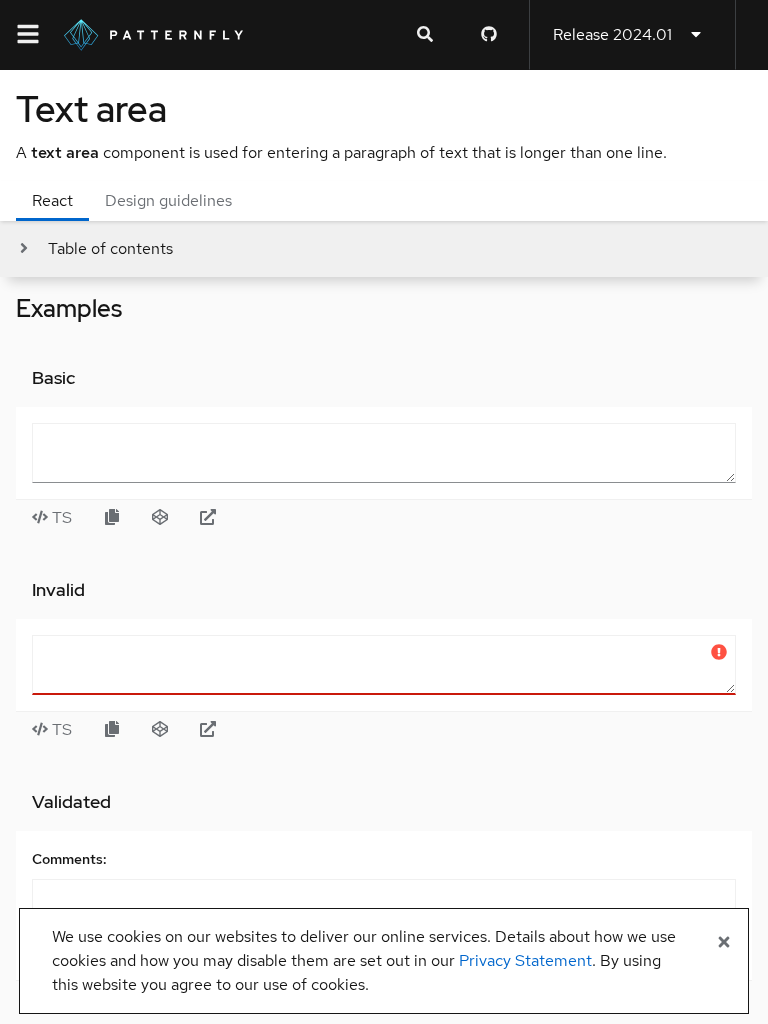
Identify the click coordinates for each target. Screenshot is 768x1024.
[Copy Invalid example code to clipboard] (112, 730)
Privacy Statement (525, 960)
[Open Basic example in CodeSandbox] (160, 518)
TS (60, 517)
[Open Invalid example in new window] (208, 730)
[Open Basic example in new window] (208, 518)
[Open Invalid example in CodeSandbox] (160, 730)
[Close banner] (724, 943)
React (52, 200)
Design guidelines (168, 200)
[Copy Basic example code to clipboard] (112, 518)
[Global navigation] (28, 35)
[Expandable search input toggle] (425, 35)
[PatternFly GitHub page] (489, 35)
